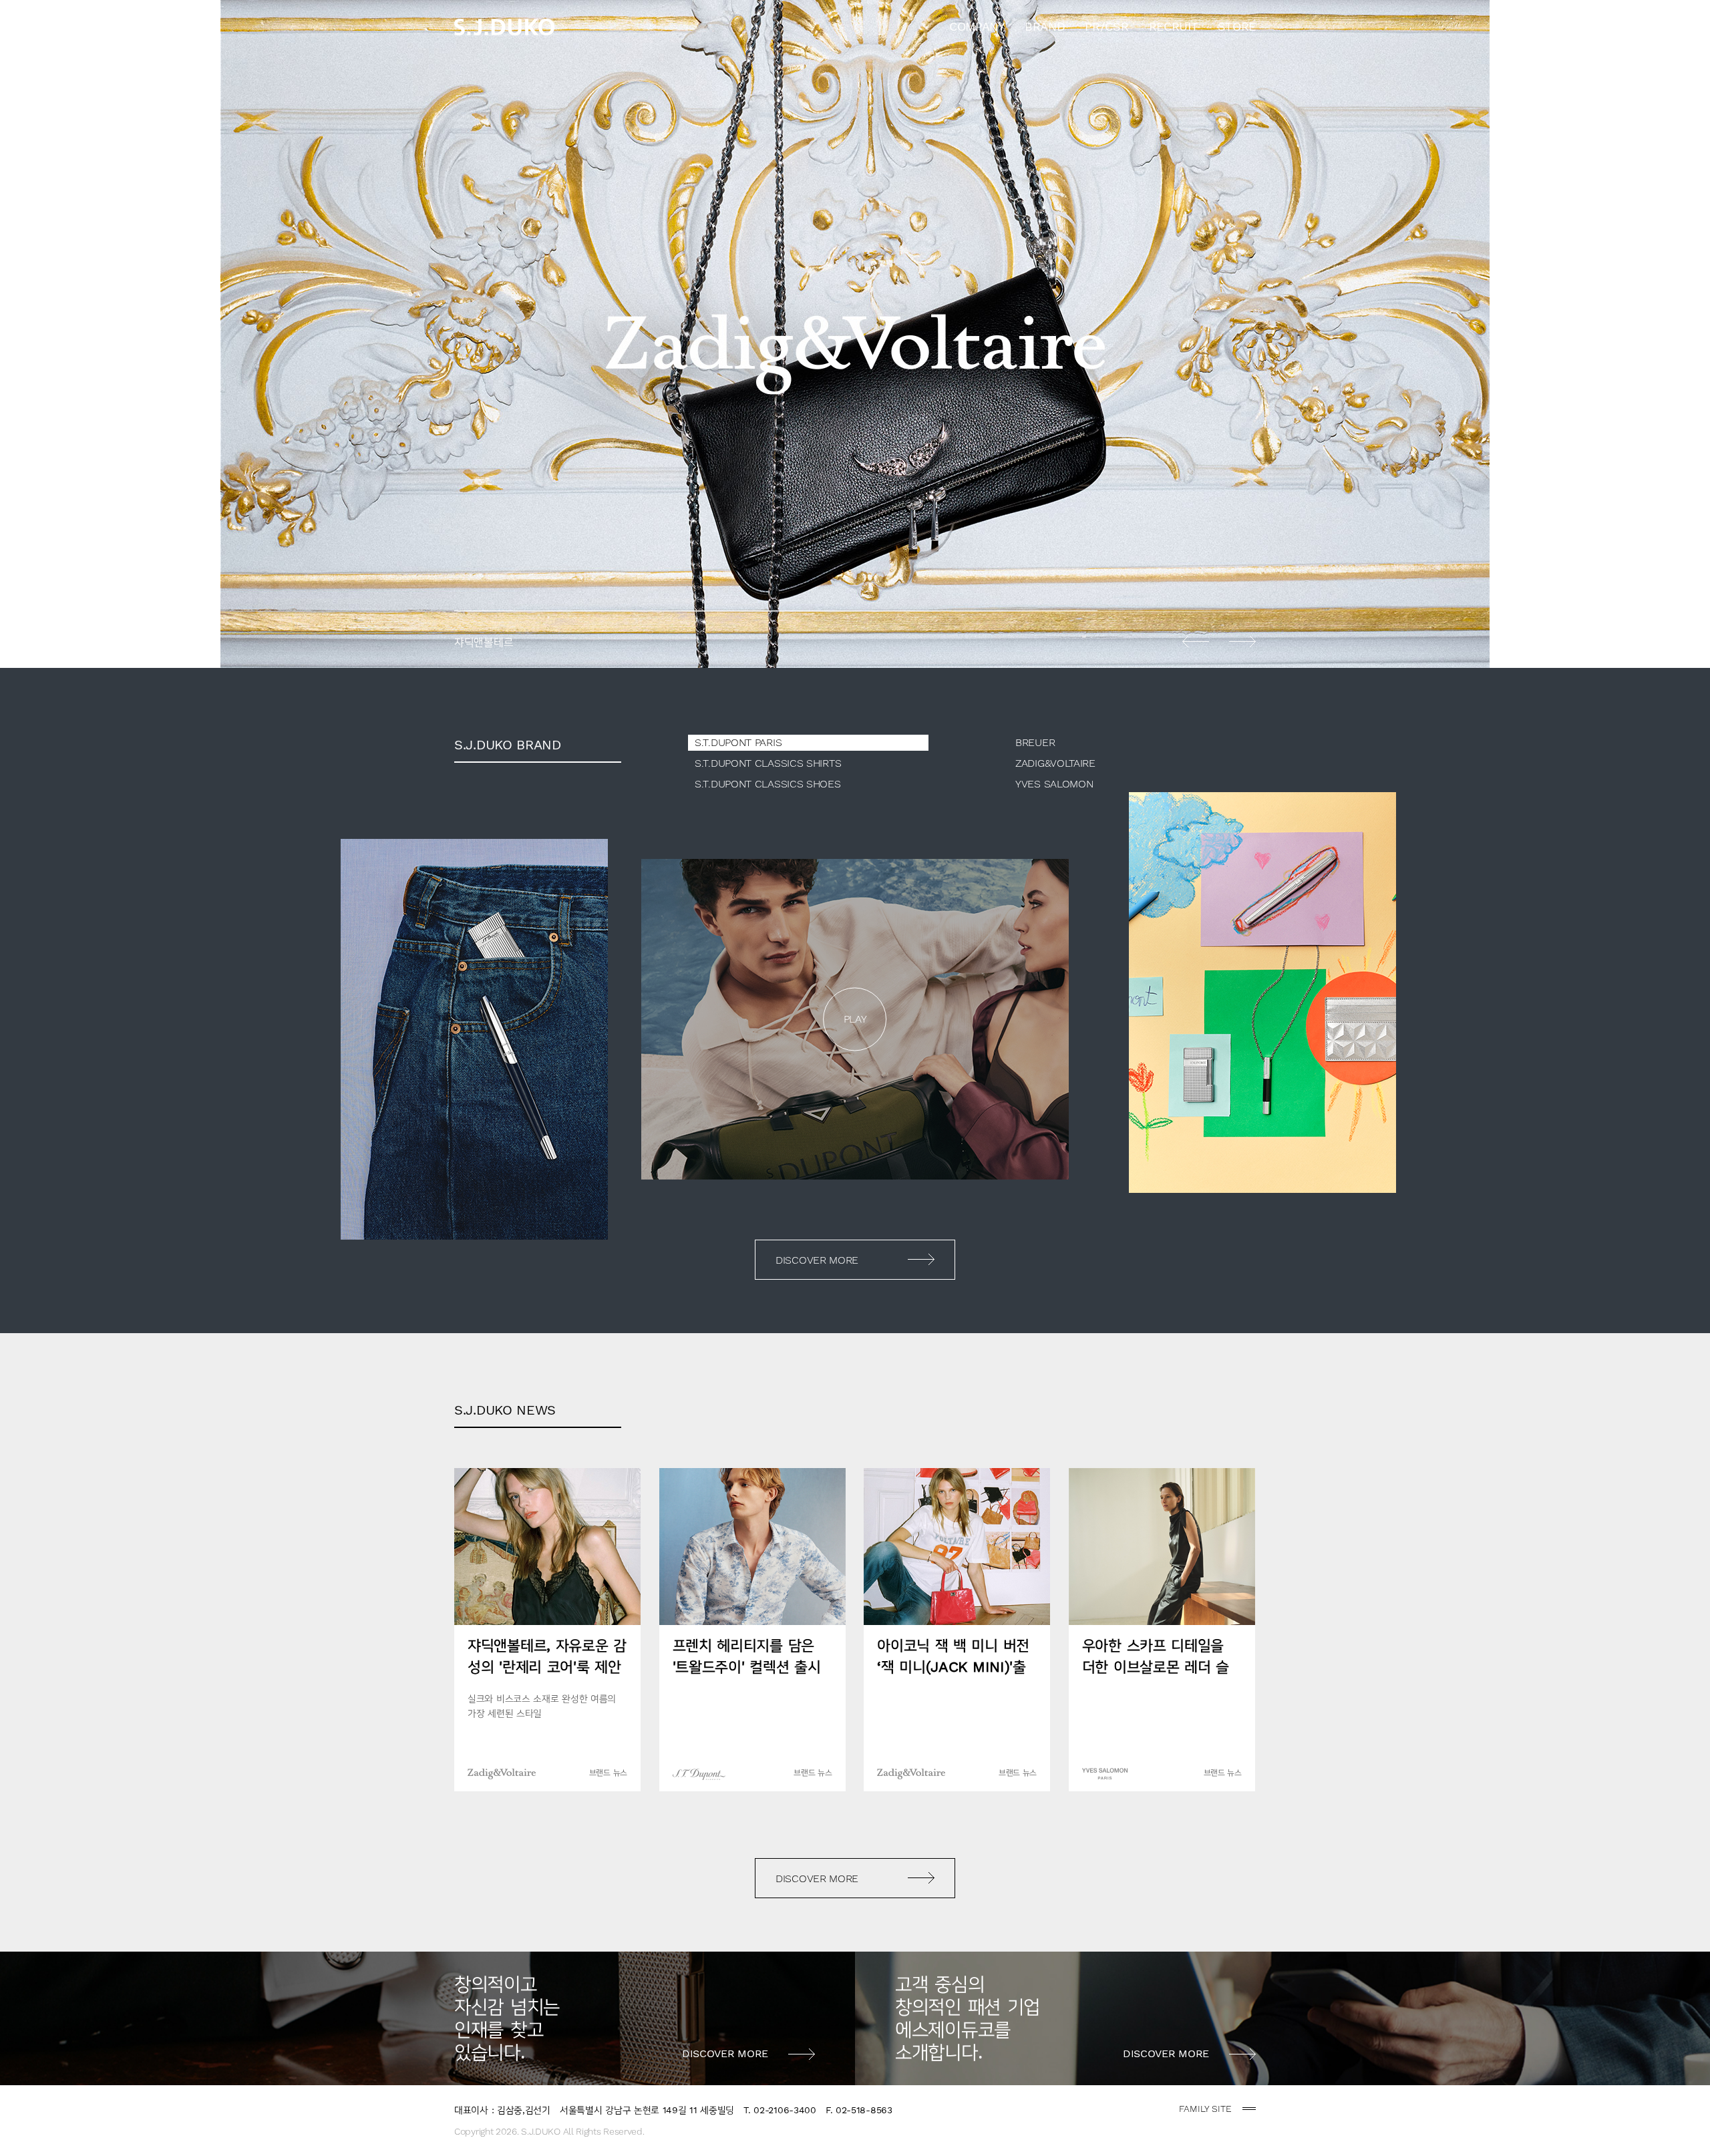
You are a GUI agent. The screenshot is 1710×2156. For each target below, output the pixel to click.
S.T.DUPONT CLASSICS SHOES (768, 784)
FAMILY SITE (1205, 2109)
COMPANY (977, 26)
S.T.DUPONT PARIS (738, 742)
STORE (1237, 26)
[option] (855, 334)
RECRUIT (1174, 26)
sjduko (504, 27)
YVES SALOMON (1054, 784)
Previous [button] (1196, 641)
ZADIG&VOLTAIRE (1055, 763)
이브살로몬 (855, 334)
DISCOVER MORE (817, 1260)
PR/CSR (1106, 26)
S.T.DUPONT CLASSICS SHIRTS (768, 763)
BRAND (1045, 26)
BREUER (1035, 742)
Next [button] (1242, 641)
